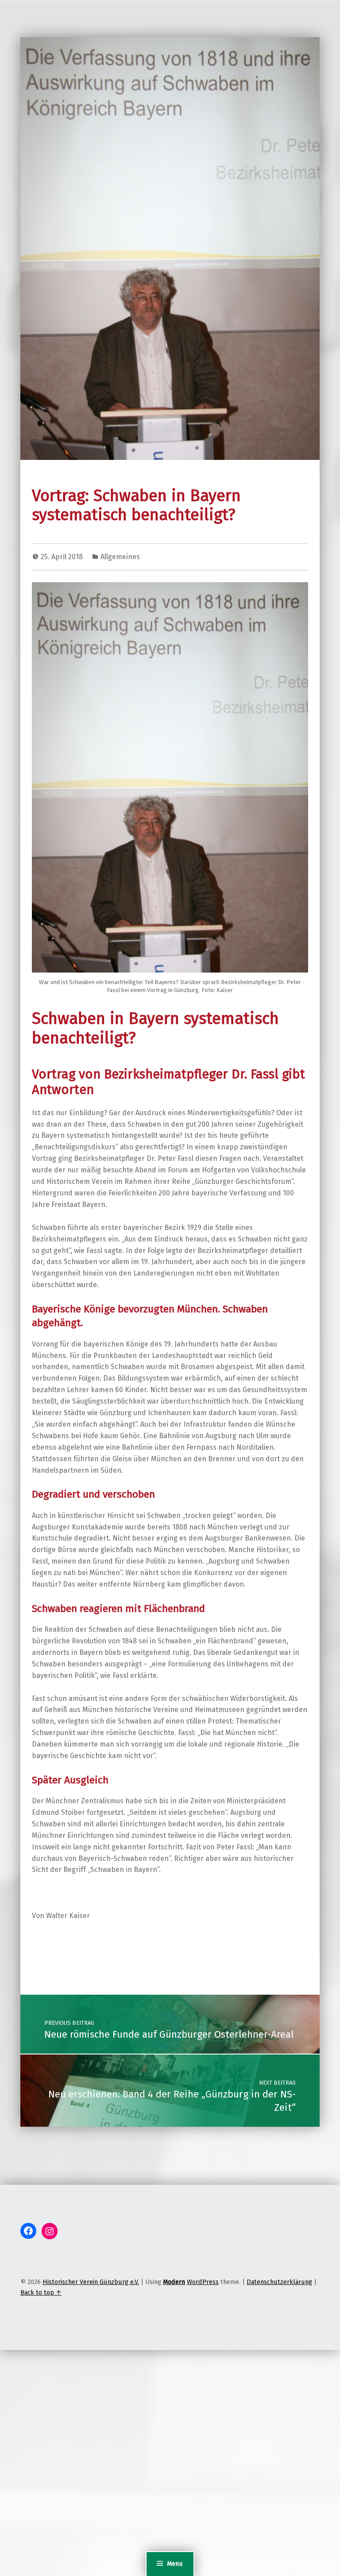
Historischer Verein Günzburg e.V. (91, 2282)
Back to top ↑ (41, 2292)
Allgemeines (120, 557)
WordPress (203, 2282)
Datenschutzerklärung (279, 2282)
